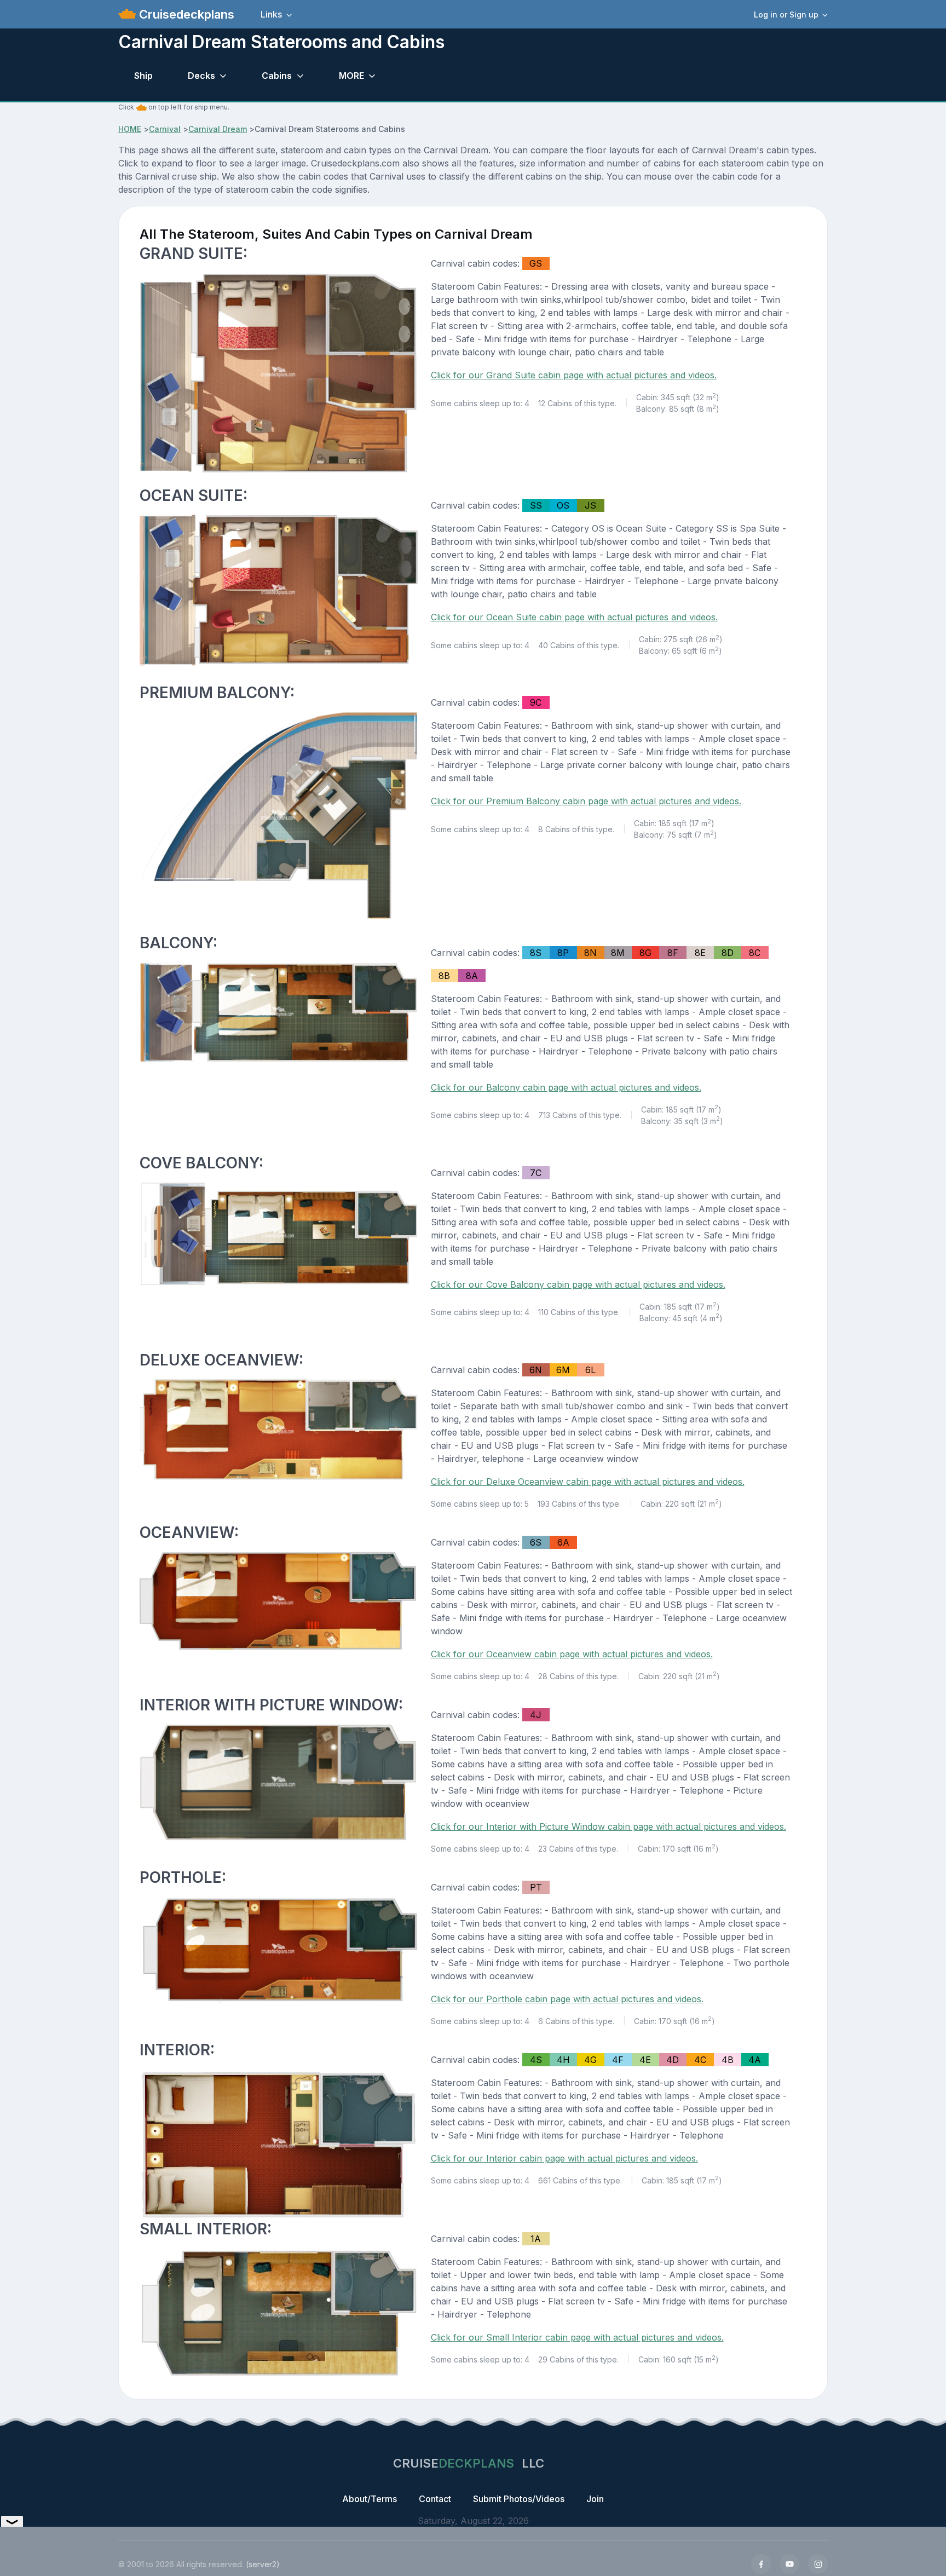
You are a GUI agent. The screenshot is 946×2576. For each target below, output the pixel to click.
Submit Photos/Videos (519, 2499)
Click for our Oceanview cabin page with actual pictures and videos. (572, 1654)
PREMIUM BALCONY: (217, 693)
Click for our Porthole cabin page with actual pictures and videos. (567, 1999)
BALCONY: (178, 943)
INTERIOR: (177, 2050)
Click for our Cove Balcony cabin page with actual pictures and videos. (578, 1284)
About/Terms (370, 2499)
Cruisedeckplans (185, 14)
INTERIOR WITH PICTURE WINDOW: (271, 1705)
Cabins (277, 76)
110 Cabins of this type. (579, 1312)
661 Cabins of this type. (580, 2180)
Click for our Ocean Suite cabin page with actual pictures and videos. (574, 617)
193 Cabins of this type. (579, 1504)
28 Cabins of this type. (578, 1676)
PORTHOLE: (183, 1877)
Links (271, 14)
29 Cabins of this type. (578, 2359)
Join (595, 2499)
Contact (435, 2499)
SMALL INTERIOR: (206, 2229)
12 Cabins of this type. (577, 403)
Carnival (165, 129)
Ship (143, 76)
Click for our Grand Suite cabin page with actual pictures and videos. (574, 375)
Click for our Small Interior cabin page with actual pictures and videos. (577, 2337)
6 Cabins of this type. (576, 2021)
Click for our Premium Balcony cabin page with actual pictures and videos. (586, 801)
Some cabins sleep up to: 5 (480, 1504)
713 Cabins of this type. (580, 1115)
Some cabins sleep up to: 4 (480, 403)
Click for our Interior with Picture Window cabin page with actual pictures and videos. (608, 1826)
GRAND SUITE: (194, 253)
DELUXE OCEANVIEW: (221, 1360)
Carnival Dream (218, 129)
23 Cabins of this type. (578, 1849)
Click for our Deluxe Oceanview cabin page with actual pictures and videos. (588, 1482)
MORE (351, 76)
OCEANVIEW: (189, 1532)
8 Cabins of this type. (576, 829)
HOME (130, 129)
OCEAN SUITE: (194, 495)
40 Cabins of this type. (579, 645)
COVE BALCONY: (201, 1163)
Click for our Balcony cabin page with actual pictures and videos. (566, 1087)
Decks (201, 76)
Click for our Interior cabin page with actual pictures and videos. (564, 2158)
